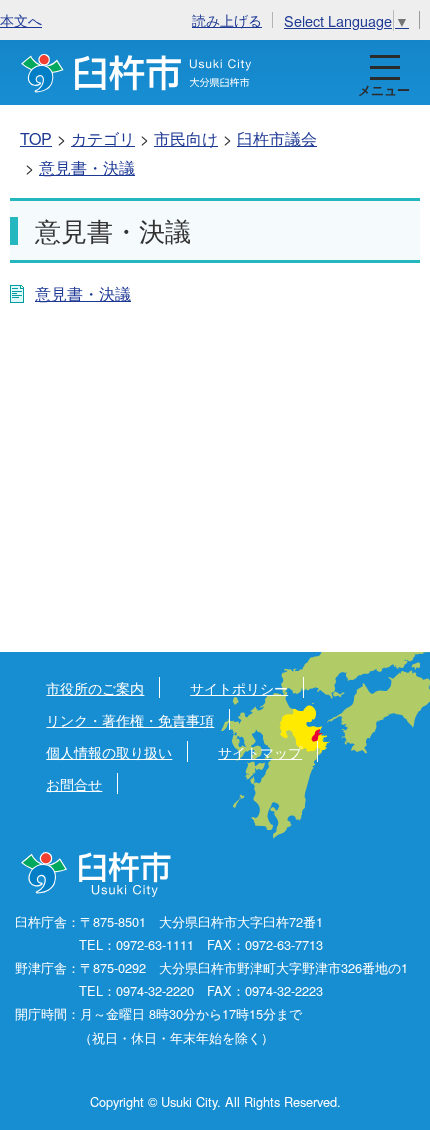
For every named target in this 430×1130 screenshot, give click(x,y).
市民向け (186, 138)
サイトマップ (260, 751)
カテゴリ (103, 138)
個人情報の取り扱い (109, 751)
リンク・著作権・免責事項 (130, 719)
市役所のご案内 (95, 687)
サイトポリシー (239, 687)
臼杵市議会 (277, 138)
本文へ (21, 19)
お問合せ (74, 783)
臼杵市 (136, 72)
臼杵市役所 (97, 875)
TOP (36, 138)
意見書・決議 (87, 167)
